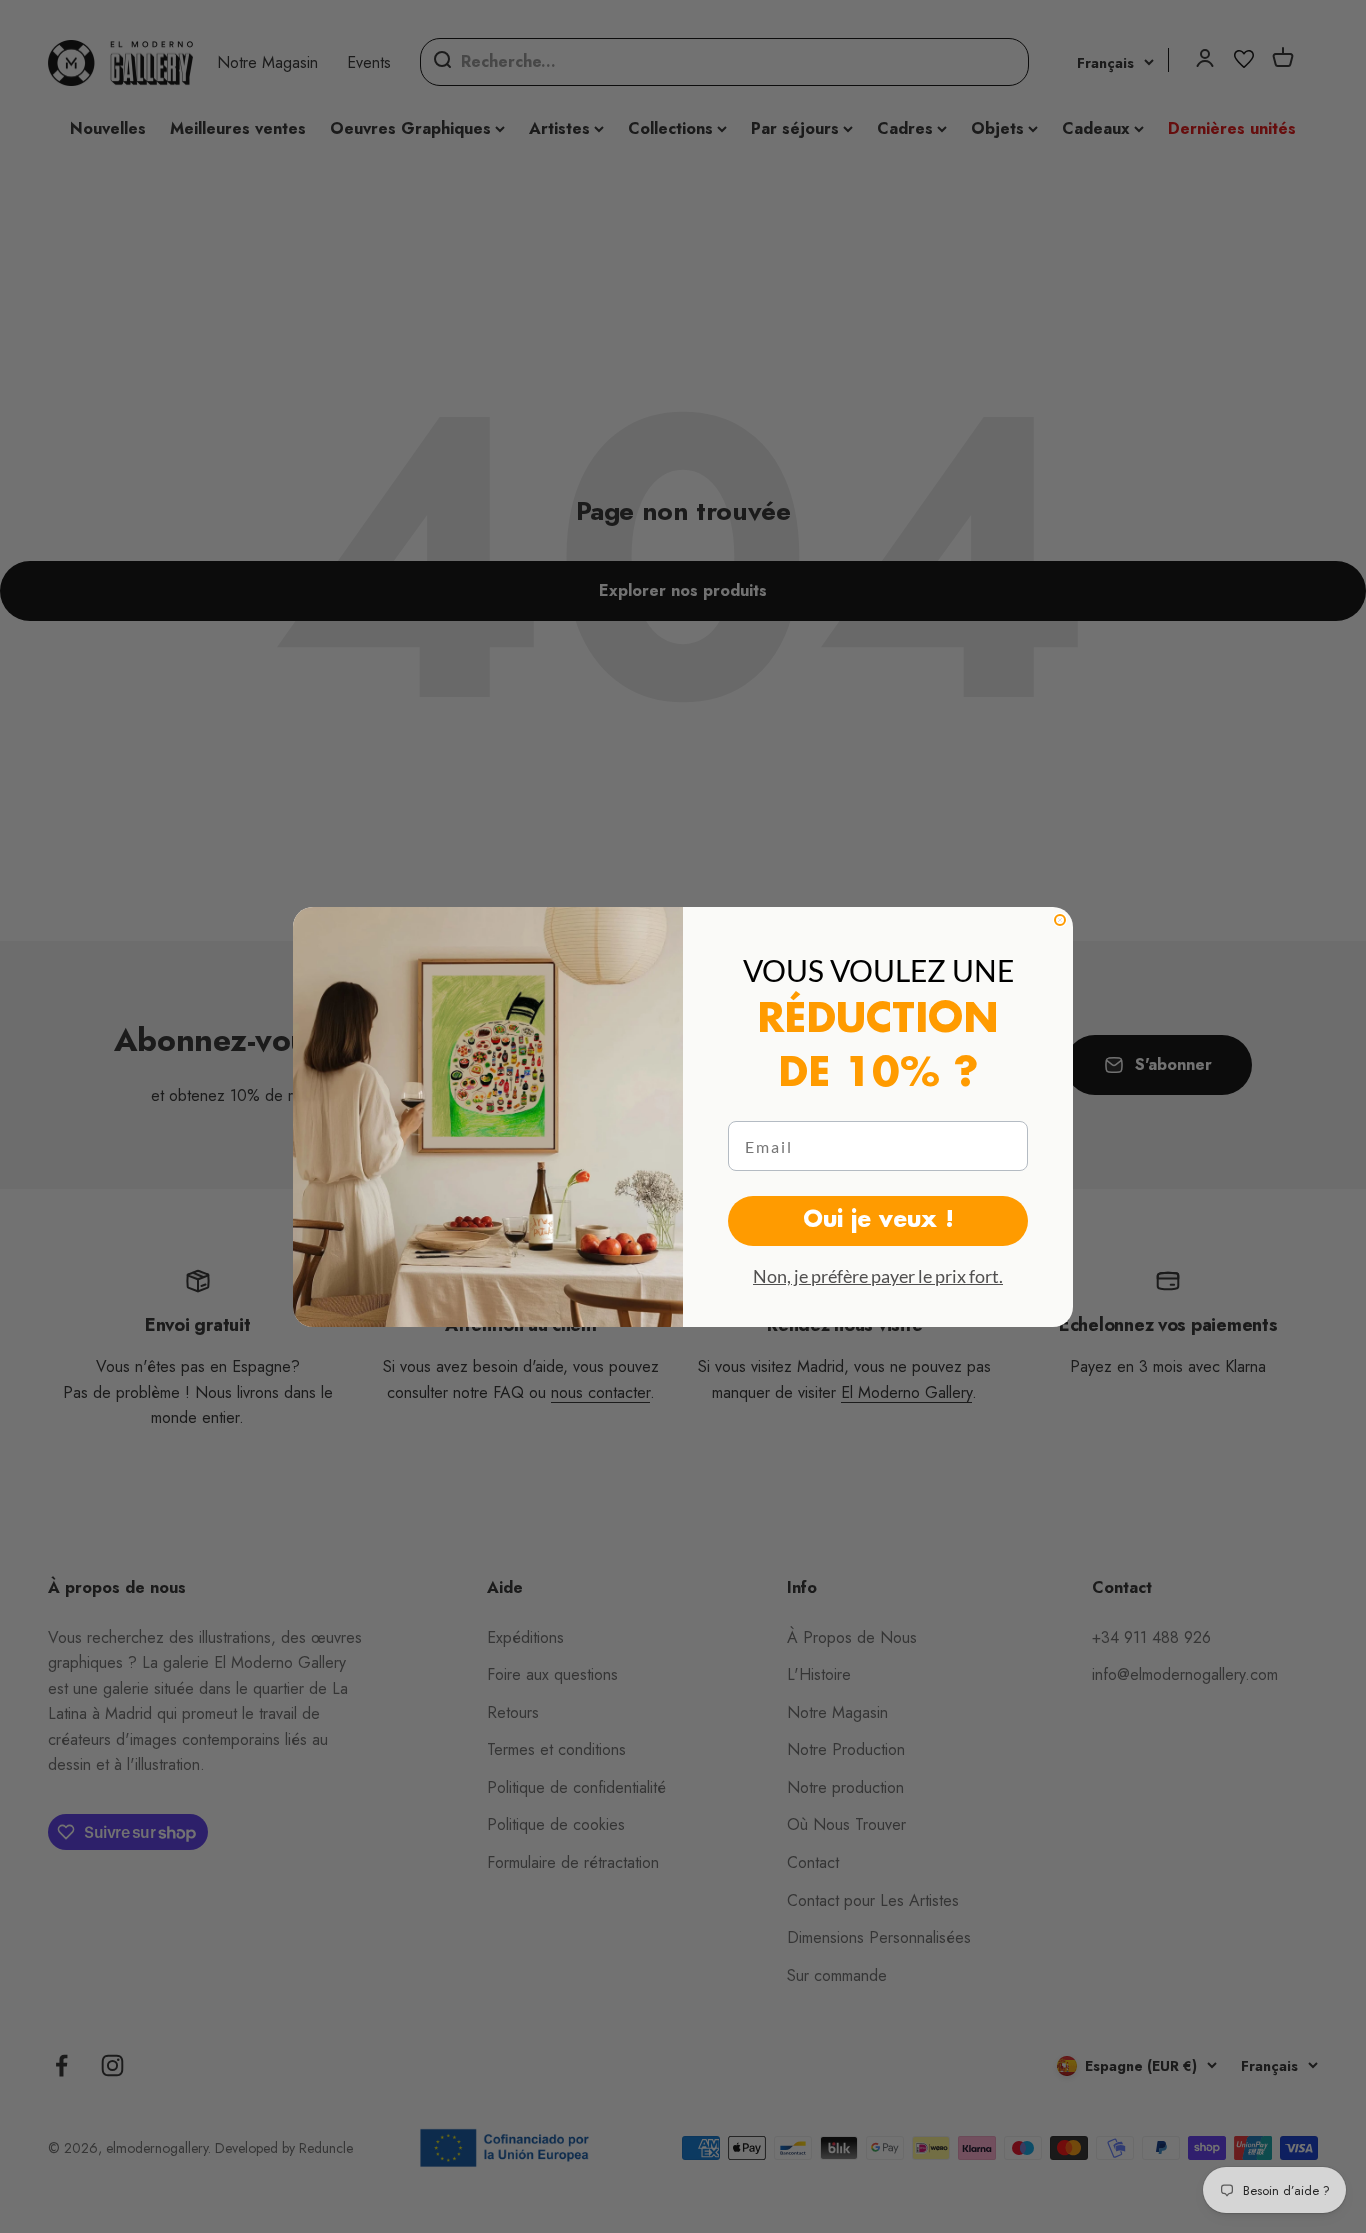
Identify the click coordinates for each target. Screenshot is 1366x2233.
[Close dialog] (1060, 920)
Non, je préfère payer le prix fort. (878, 1276)
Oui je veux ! (878, 1221)
